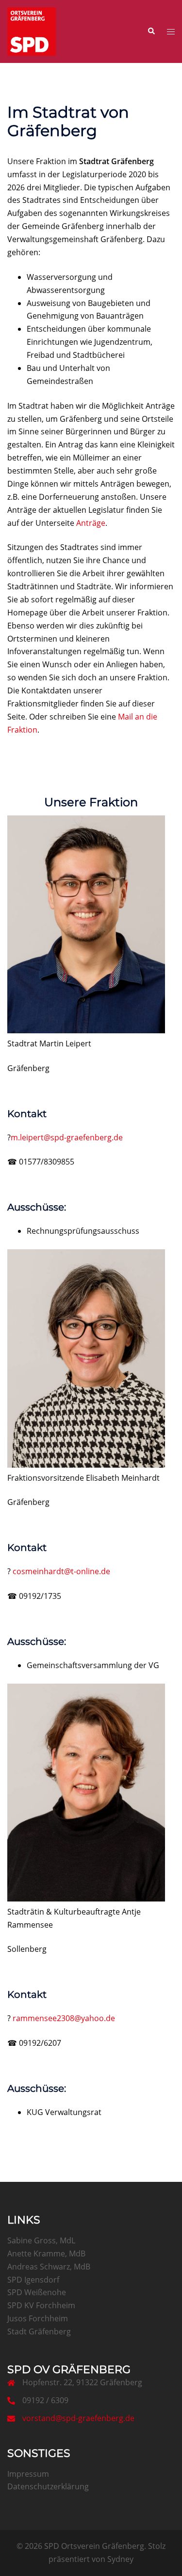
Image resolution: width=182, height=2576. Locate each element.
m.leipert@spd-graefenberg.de (67, 1137)
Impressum (28, 2474)
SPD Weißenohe (37, 2292)
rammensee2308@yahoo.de (64, 2018)
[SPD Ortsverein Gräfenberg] (32, 31)
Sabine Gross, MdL (41, 2240)
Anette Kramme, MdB (46, 2254)
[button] (151, 31)
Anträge (91, 523)
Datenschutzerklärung (48, 2486)
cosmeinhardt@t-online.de (61, 1571)
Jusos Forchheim (38, 2318)
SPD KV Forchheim (41, 2305)
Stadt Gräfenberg (39, 2331)
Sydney (120, 2559)
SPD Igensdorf (33, 2280)
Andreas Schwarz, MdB (49, 2267)
